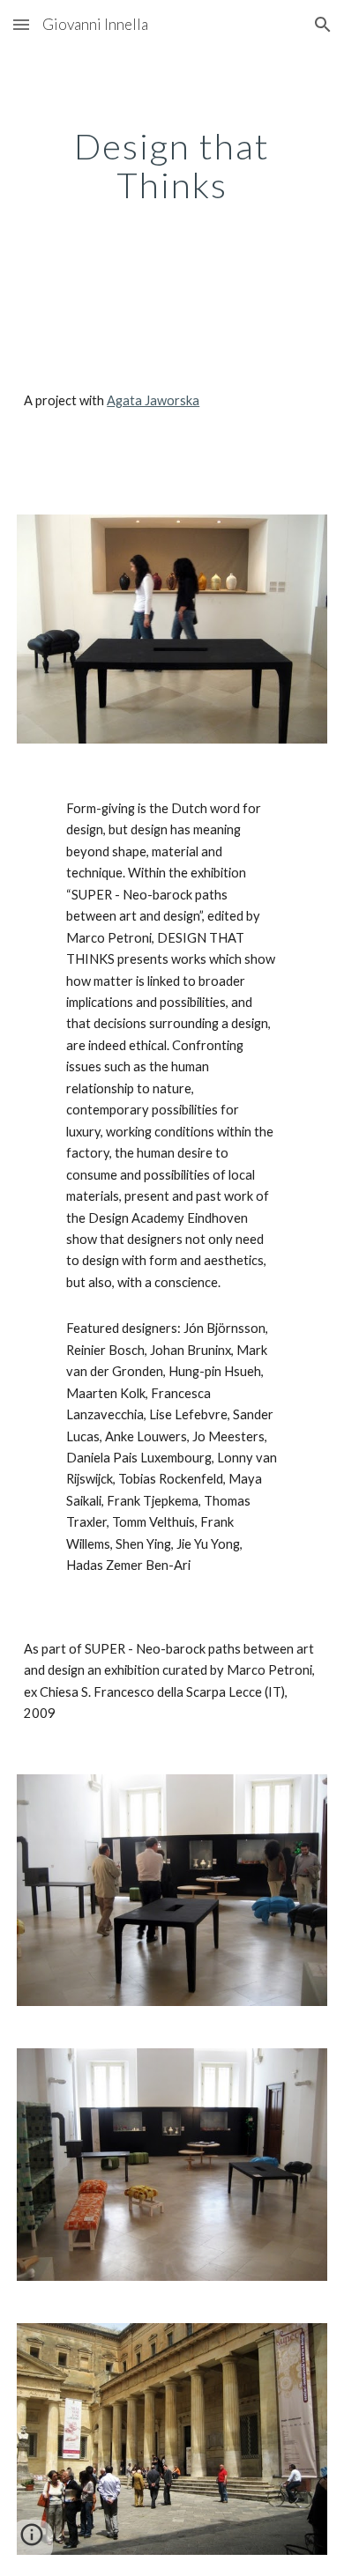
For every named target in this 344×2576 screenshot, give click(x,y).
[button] (21, 24)
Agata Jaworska (153, 400)
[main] (172, 166)
